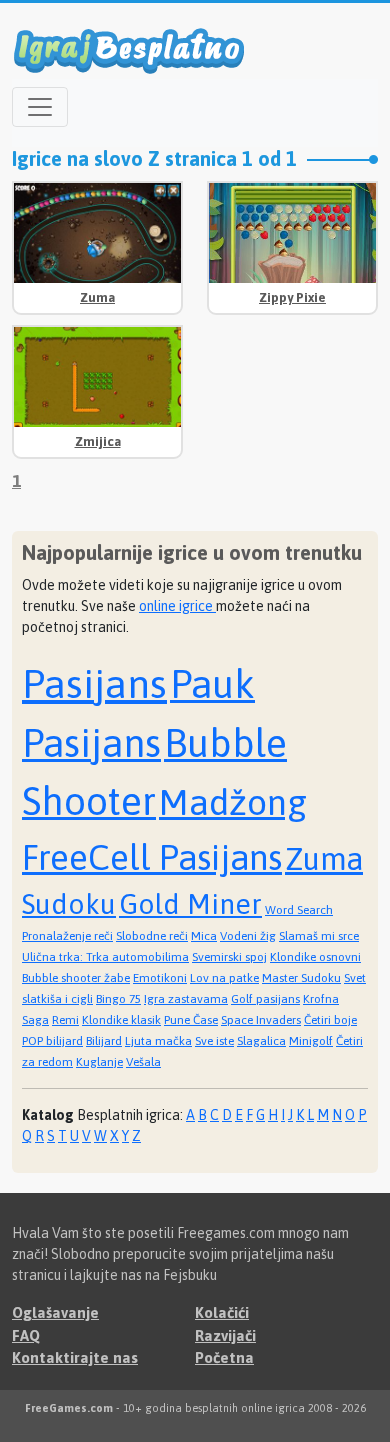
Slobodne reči (152, 936)
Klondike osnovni (315, 957)
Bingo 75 (118, 999)
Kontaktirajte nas (75, 1357)
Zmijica (98, 441)
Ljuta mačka (158, 1041)
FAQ (26, 1335)
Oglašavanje (55, 1312)
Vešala (143, 1062)
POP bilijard (52, 1041)
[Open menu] (40, 107)
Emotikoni (160, 978)
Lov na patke (224, 978)
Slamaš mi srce (319, 936)
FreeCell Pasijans (152, 857)
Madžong (233, 802)
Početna (224, 1357)
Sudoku (69, 904)
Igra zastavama (186, 999)
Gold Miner (190, 904)
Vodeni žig (248, 936)
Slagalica (261, 1041)
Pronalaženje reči (67, 936)
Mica (204, 936)
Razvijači (225, 1335)
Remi (65, 1020)
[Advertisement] (292, 387)
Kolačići (222, 1312)
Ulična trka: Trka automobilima (105, 957)
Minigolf (311, 1041)
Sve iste (214, 1041)
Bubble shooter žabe (76, 978)
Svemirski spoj (229, 957)
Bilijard (104, 1041)
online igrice (177, 606)
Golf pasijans (265, 999)
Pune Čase (191, 1020)
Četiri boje (330, 1020)
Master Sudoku (301, 978)
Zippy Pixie (292, 297)
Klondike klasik (121, 1020)
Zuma (97, 297)
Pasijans (94, 683)
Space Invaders (261, 1020)
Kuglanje (99, 1062)
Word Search (299, 910)
